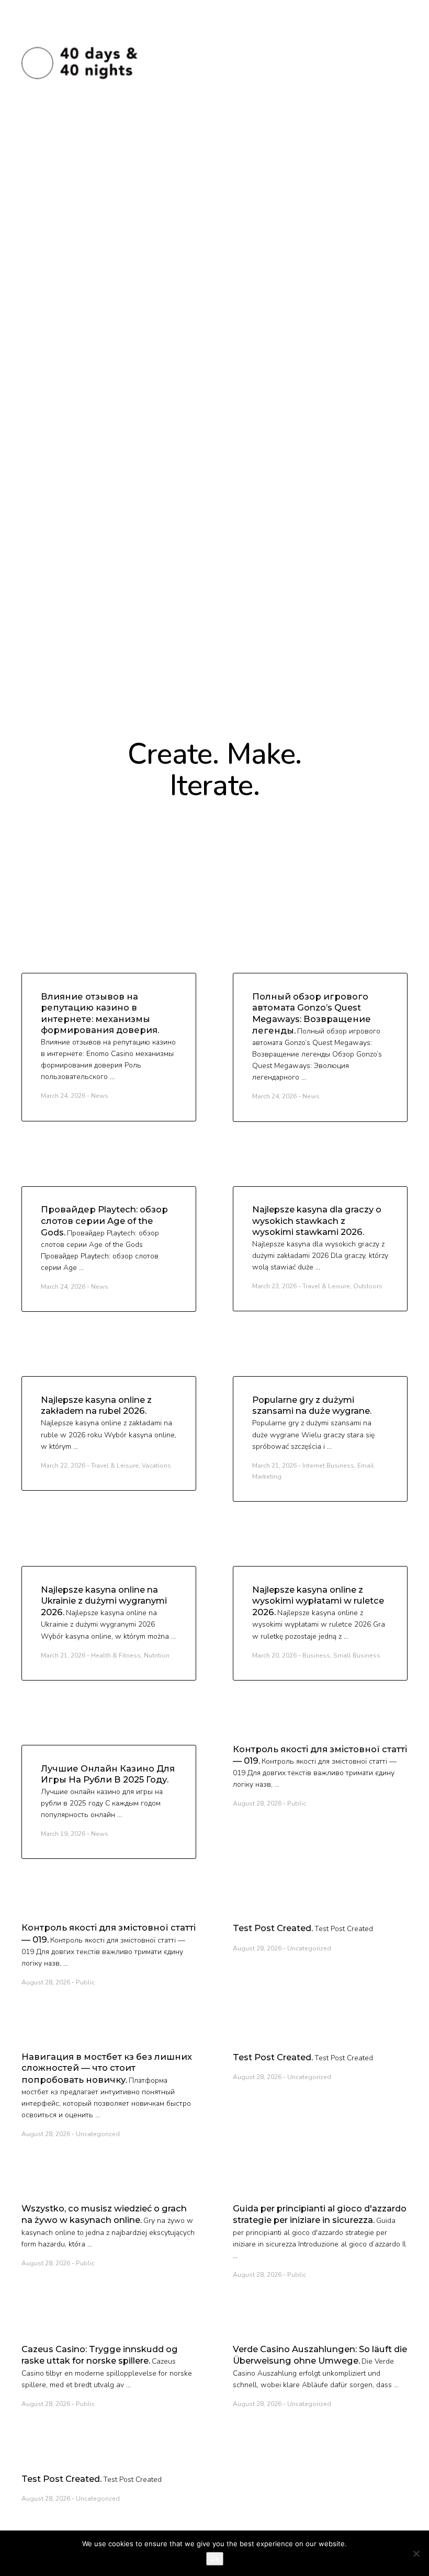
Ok (215, 2559)
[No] (416, 2554)
